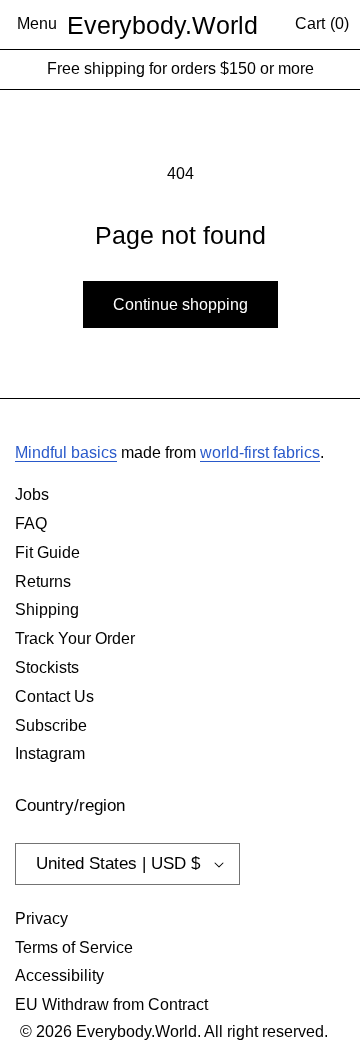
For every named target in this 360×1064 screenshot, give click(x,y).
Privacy (41, 918)
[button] (37, 25)
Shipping (47, 609)
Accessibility (59, 975)
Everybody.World (162, 25)
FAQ (31, 523)
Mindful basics (66, 452)
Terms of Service (74, 947)
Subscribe (51, 725)
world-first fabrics (260, 452)
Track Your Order (75, 638)
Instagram (50, 753)
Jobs (32, 494)
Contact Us (54, 696)
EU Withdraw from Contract (111, 1004)
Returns (43, 581)
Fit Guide (47, 552)
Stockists (47, 667)
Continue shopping (180, 304)
